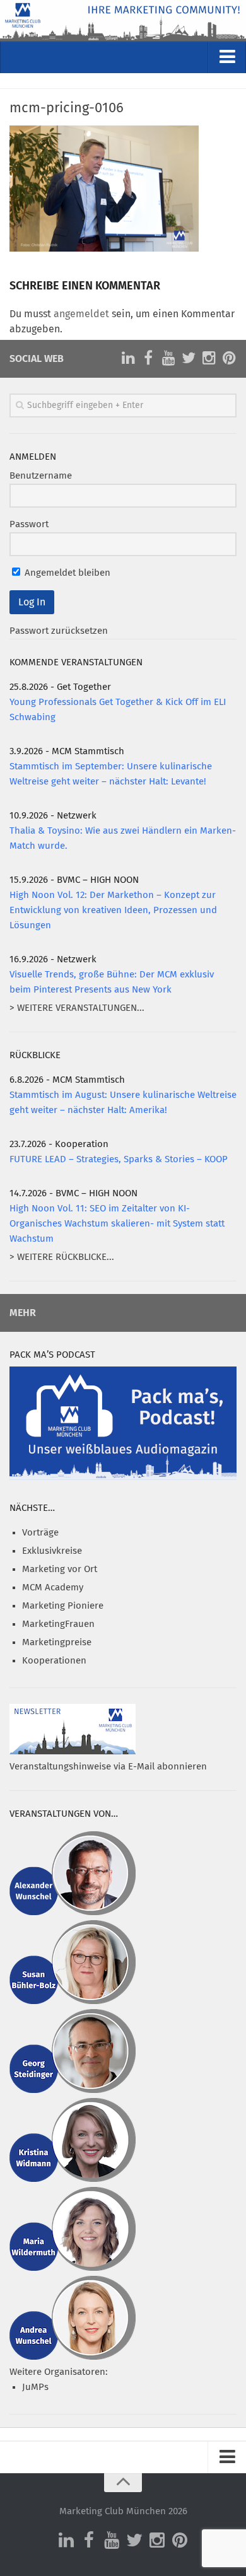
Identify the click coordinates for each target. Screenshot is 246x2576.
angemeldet (81, 314)
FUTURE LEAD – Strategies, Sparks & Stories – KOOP (119, 1159)
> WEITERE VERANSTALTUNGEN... (77, 1008)
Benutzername (41, 476)
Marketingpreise (57, 1642)
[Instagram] (209, 358)
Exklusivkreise (52, 1551)
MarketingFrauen (58, 1624)
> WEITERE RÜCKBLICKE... (62, 1257)
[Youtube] (168, 358)
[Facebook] (148, 358)
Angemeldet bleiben (66, 573)
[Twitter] (189, 358)
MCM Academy (53, 1588)
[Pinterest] (229, 358)
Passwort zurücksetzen (59, 631)
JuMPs (35, 2387)
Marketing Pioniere (63, 1606)
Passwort (29, 524)
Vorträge (40, 1533)
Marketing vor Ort (60, 1569)
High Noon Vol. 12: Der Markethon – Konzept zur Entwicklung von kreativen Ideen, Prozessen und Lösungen (113, 910)
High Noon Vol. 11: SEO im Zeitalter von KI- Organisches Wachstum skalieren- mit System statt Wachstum (117, 1224)
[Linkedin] (128, 358)
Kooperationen (54, 1661)
